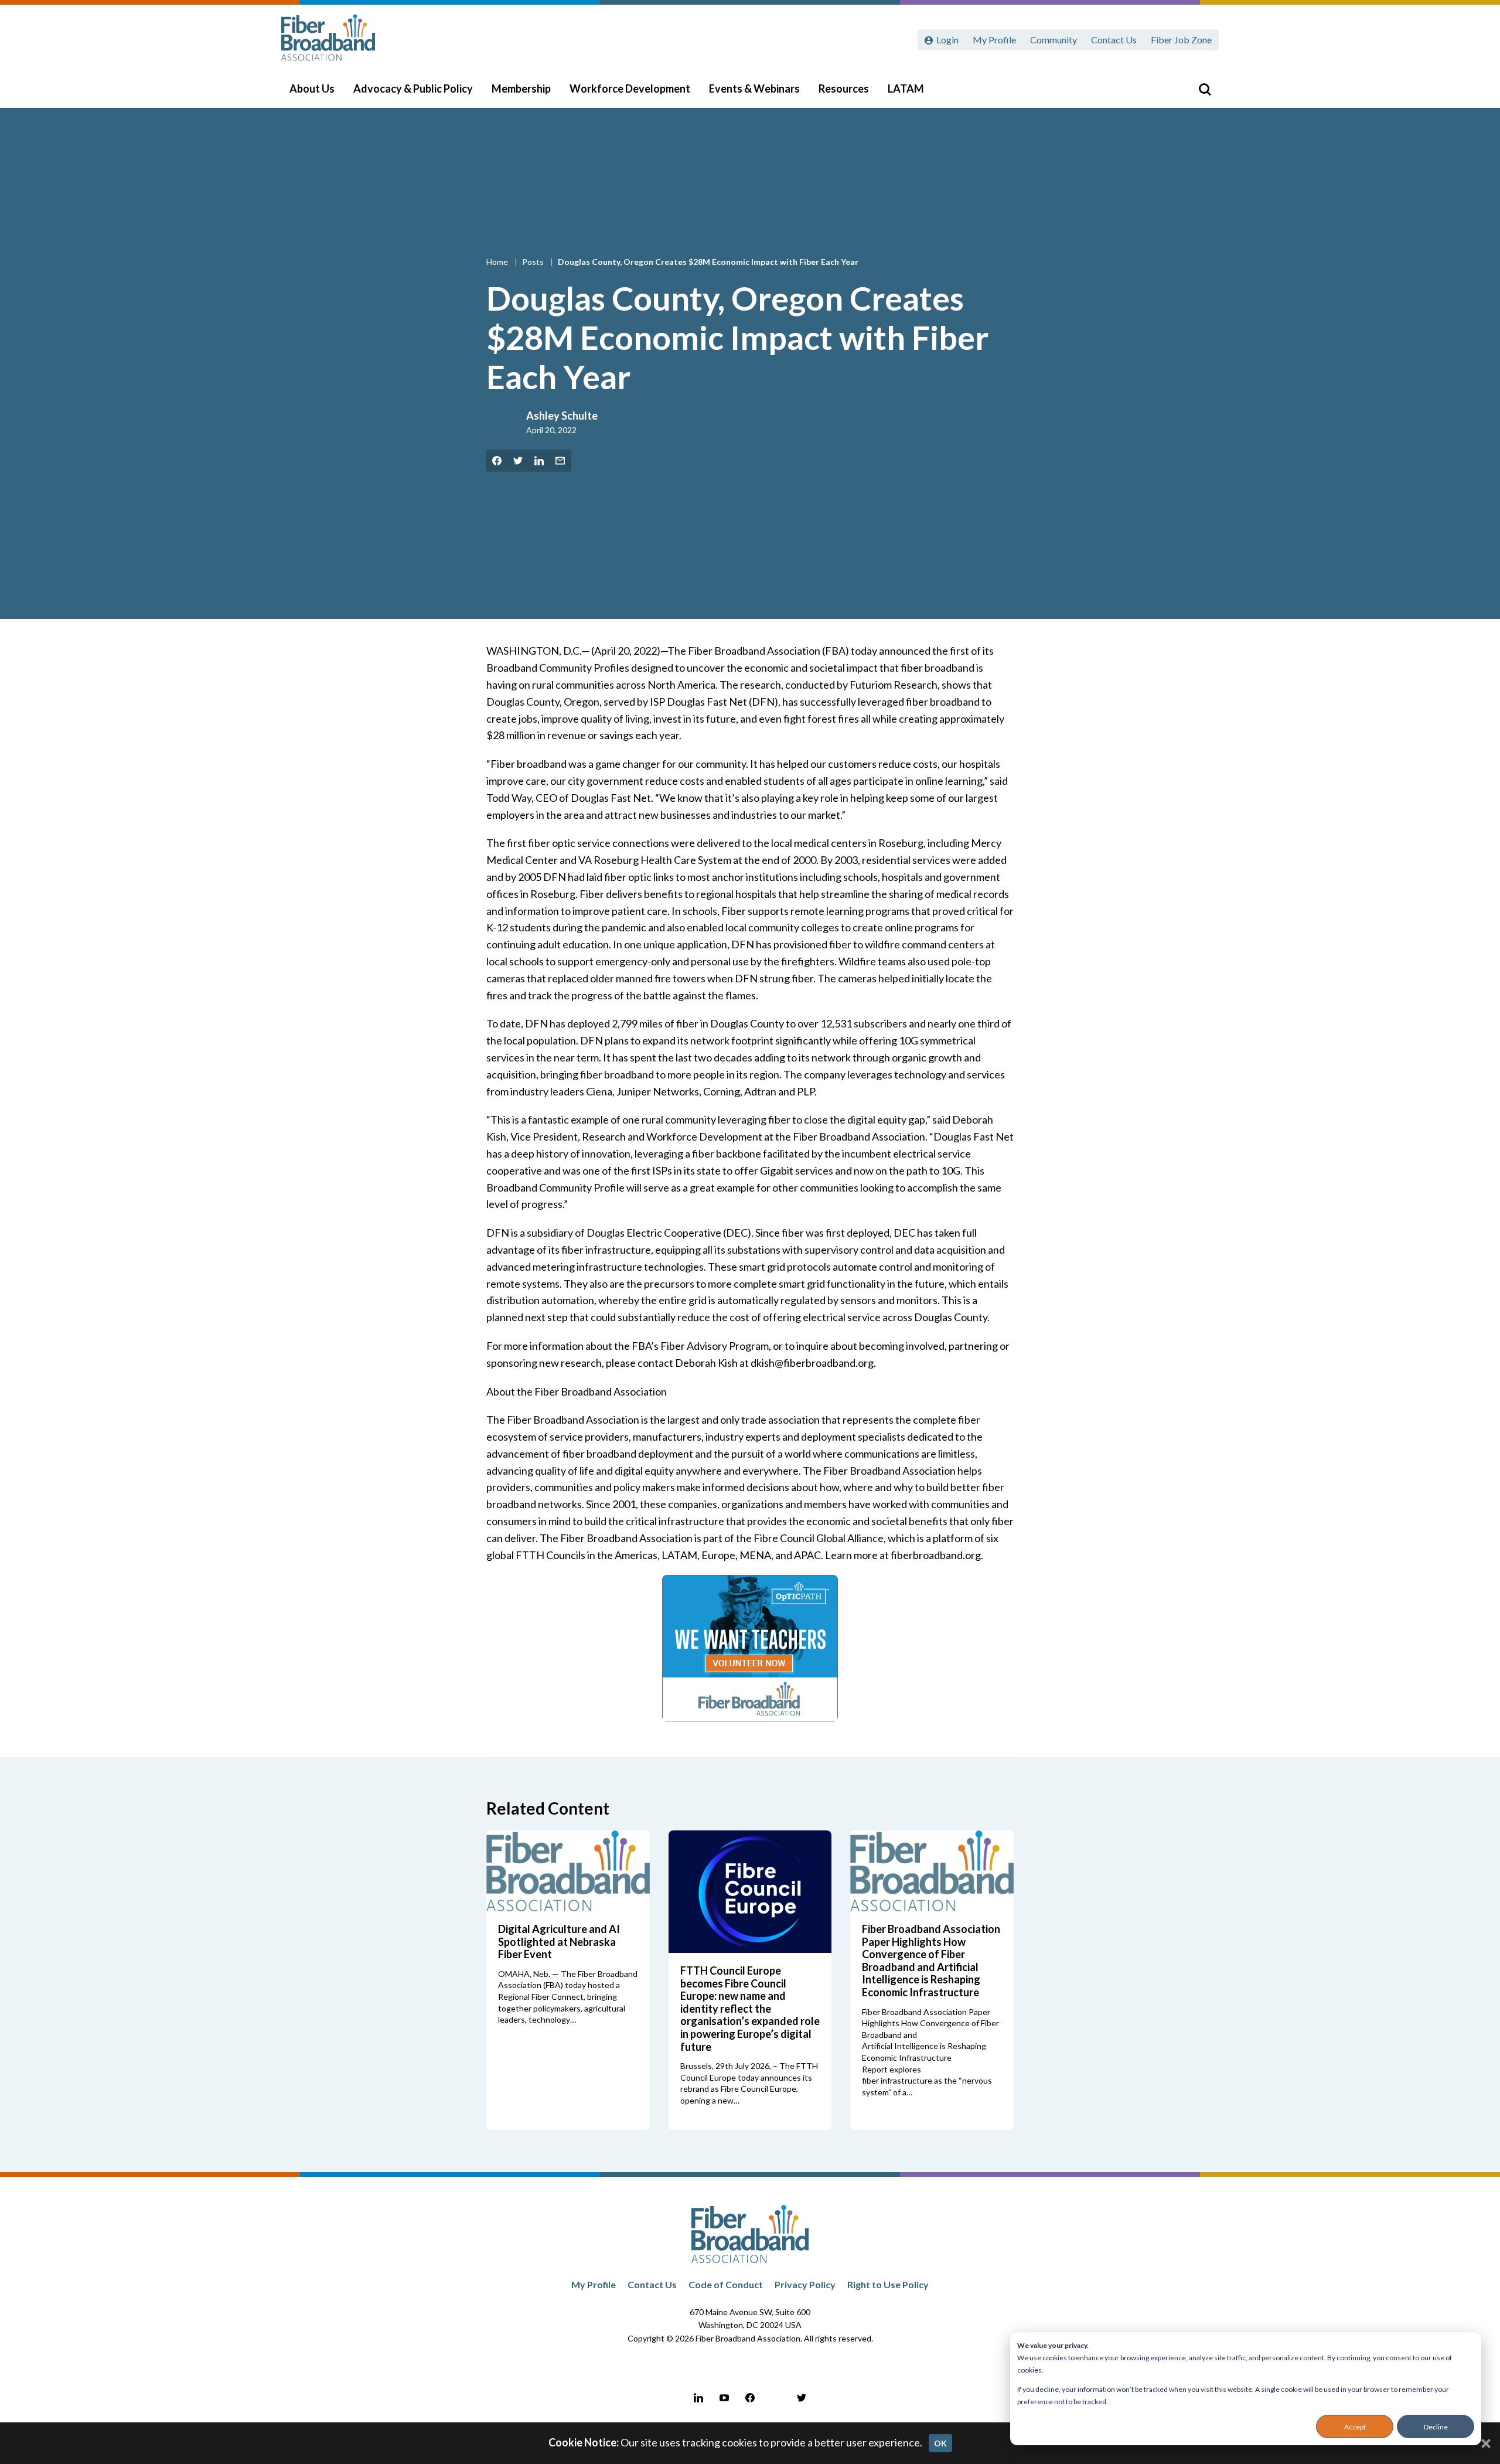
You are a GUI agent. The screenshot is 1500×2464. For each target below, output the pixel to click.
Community (1054, 40)
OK (940, 2443)
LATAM (906, 89)
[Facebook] (750, 2398)
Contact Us (1114, 40)
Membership (521, 89)
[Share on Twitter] (518, 461)
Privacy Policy (805, 2284)
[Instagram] (776, 2398)
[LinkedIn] (698, 2398)
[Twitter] (802, 2398)
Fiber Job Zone (1181, 40)
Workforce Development (630, 89)
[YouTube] (724, 2398)
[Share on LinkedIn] (539, 461)
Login (947, 40)
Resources (844, 89)
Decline (1436, 2427)
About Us (312, 89)
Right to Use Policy (888, 2284)
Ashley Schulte (562, 416)
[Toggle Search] (1205, 89)
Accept (1355, 2427)
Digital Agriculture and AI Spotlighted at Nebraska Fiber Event (559, 1941)
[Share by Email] (560, 461)
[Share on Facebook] (497, 461)
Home (498, 262)
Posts (534, 262)
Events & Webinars (754, 89)
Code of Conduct (726, 2284)
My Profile (994, 40)
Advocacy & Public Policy (413, 89)
